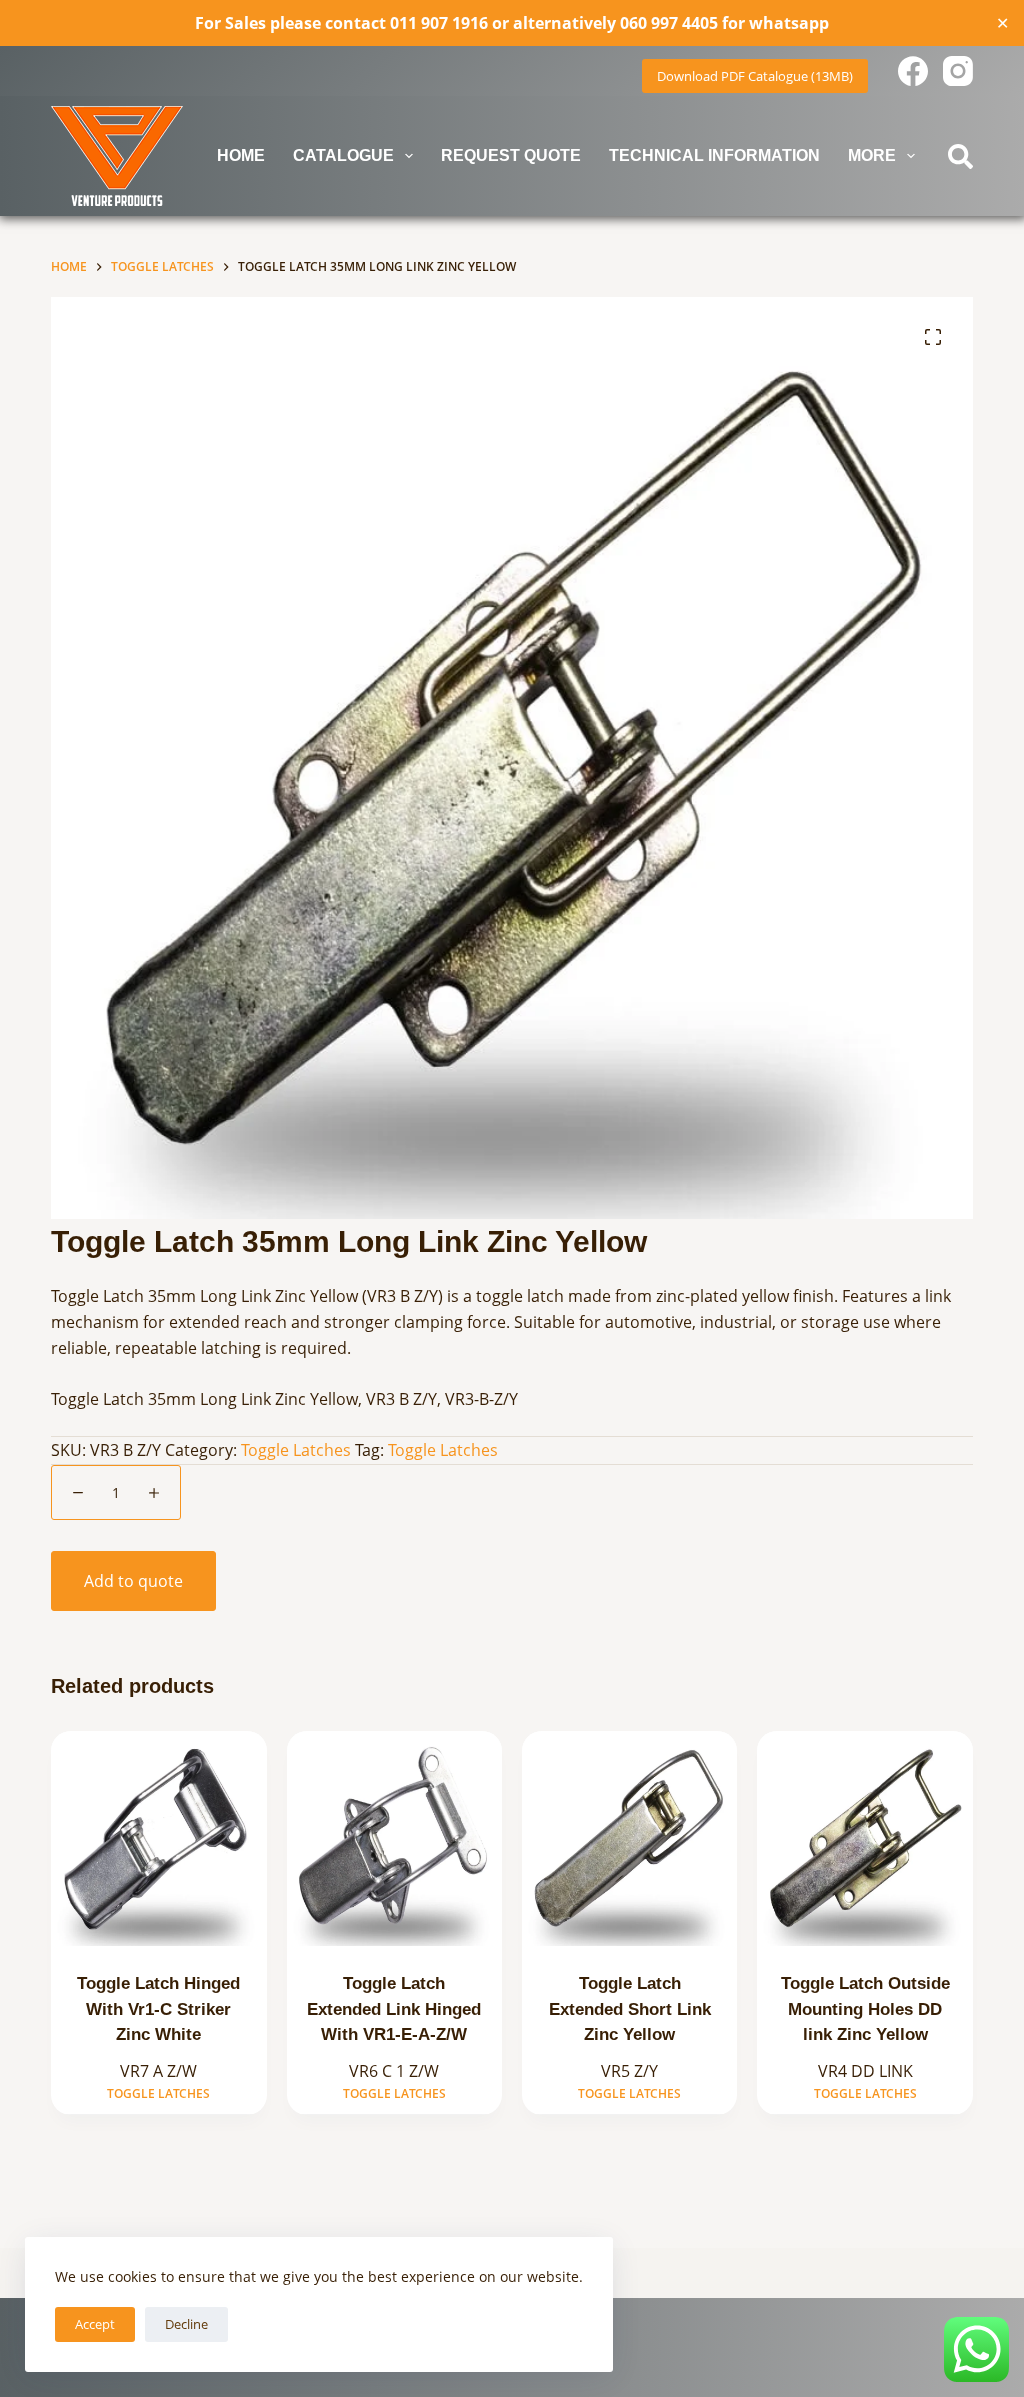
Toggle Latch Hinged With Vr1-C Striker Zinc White (158, 2009)
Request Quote (511, 155)
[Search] (960, 156)
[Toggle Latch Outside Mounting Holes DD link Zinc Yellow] (864, 1838)
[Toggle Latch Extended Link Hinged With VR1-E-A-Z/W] (394, 1838)
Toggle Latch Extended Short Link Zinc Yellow (630, 2009)
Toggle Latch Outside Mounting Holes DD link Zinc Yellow (865, 2009)
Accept (95, 2324)
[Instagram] (958, 71)
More (872, 155)
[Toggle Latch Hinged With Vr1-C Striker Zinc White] (158, 1838)
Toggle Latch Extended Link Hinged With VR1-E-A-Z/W (394, 2009)
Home (241, 155)
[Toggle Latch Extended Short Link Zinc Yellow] (629, 1838)
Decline (186, 2324)
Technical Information (714, 155)
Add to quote (133, 1581)
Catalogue (343, 155)
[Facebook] (913, 71)
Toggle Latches (296, 1450)
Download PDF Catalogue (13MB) (755, 76)
